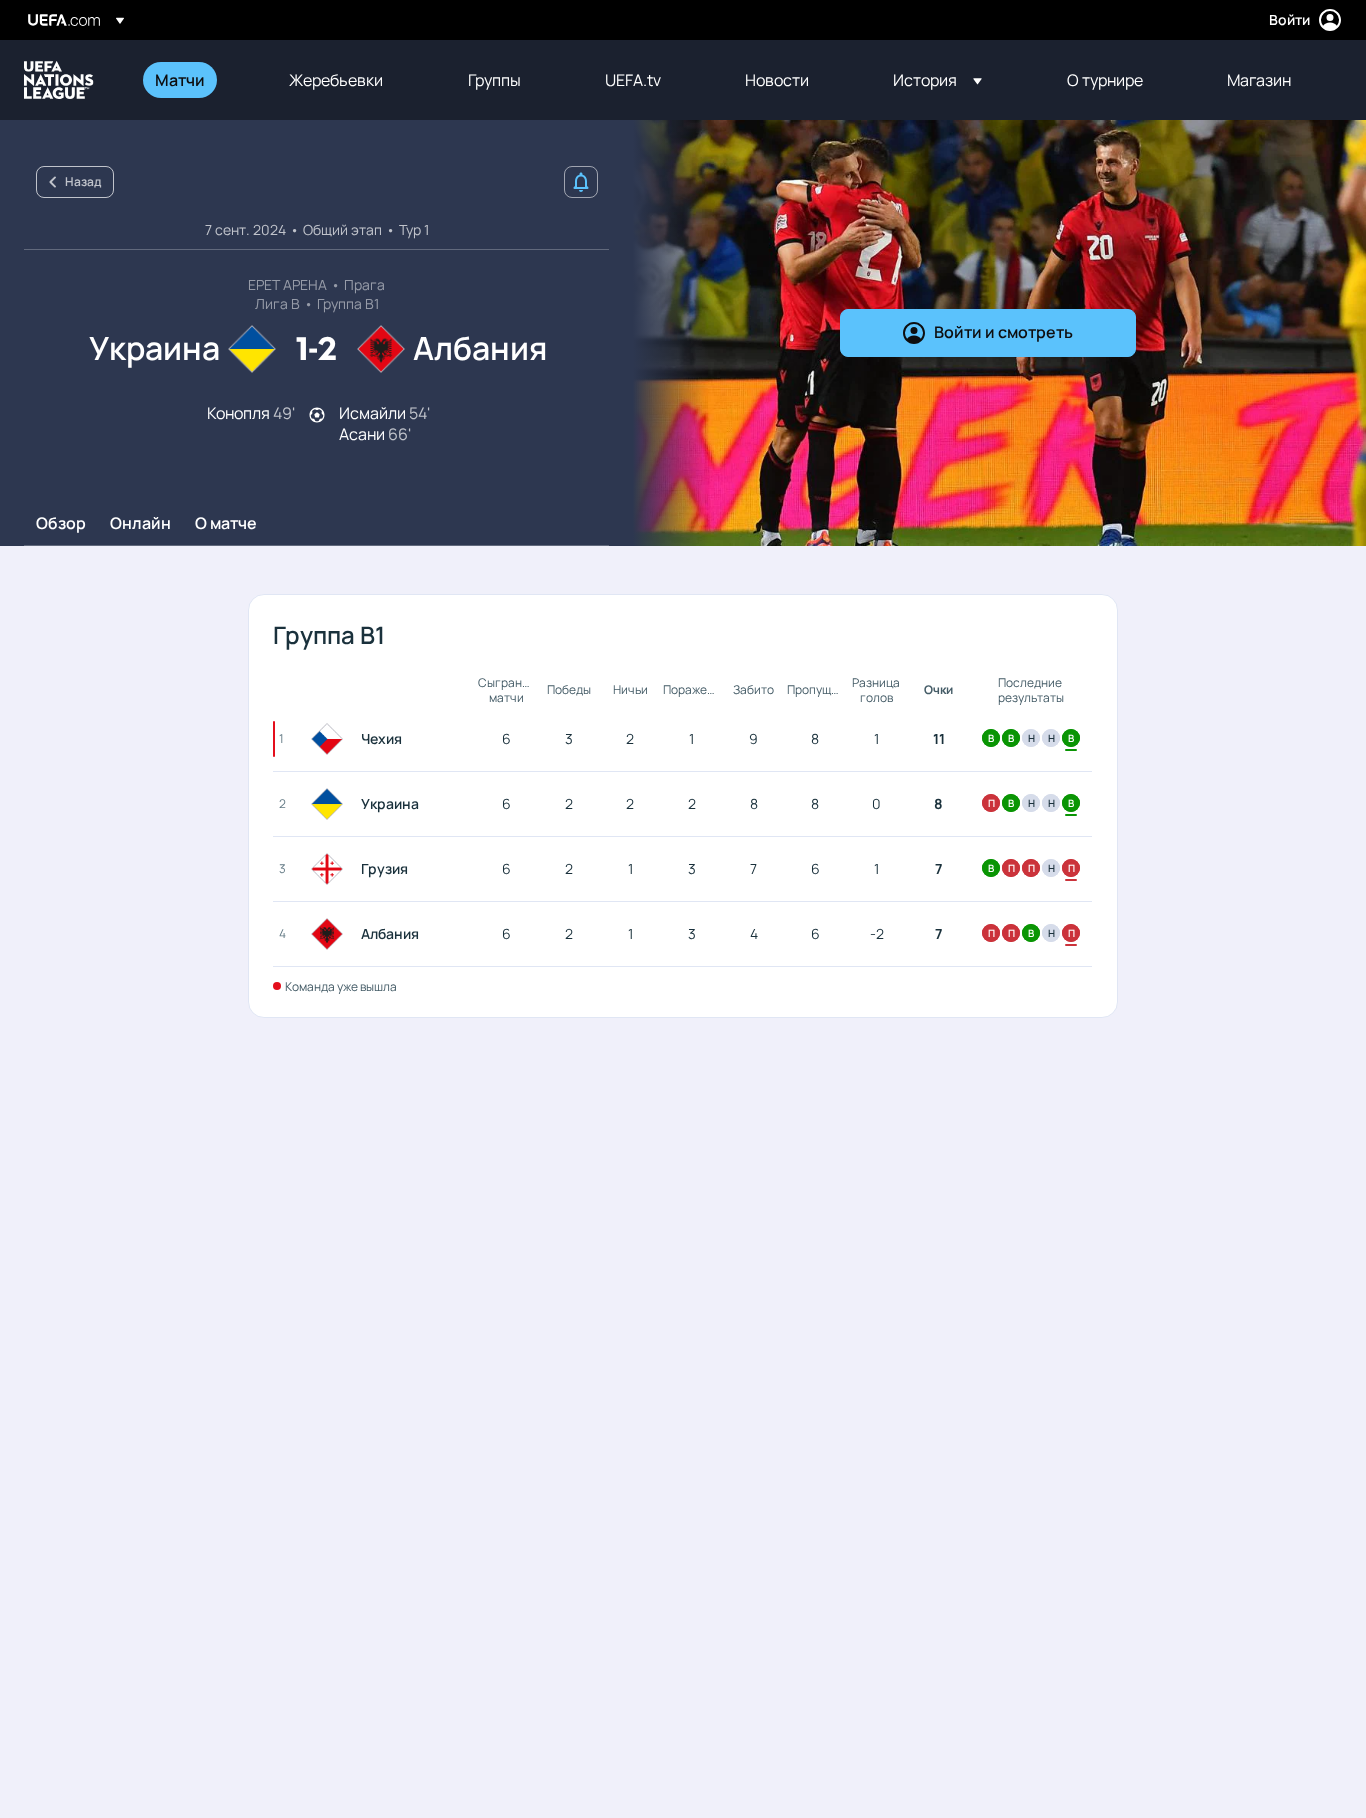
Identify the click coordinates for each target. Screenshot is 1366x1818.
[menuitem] (197, 80)
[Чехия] (331, 739)
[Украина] (331, 804)
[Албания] (331, 934)
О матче (226, 524)
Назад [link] (83, 181)
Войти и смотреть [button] (1003, 332)
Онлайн (140, 524)
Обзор (61, 524)
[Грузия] (331, 869)
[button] (937, 80)
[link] (180, 80)
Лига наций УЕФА (59, 80)
